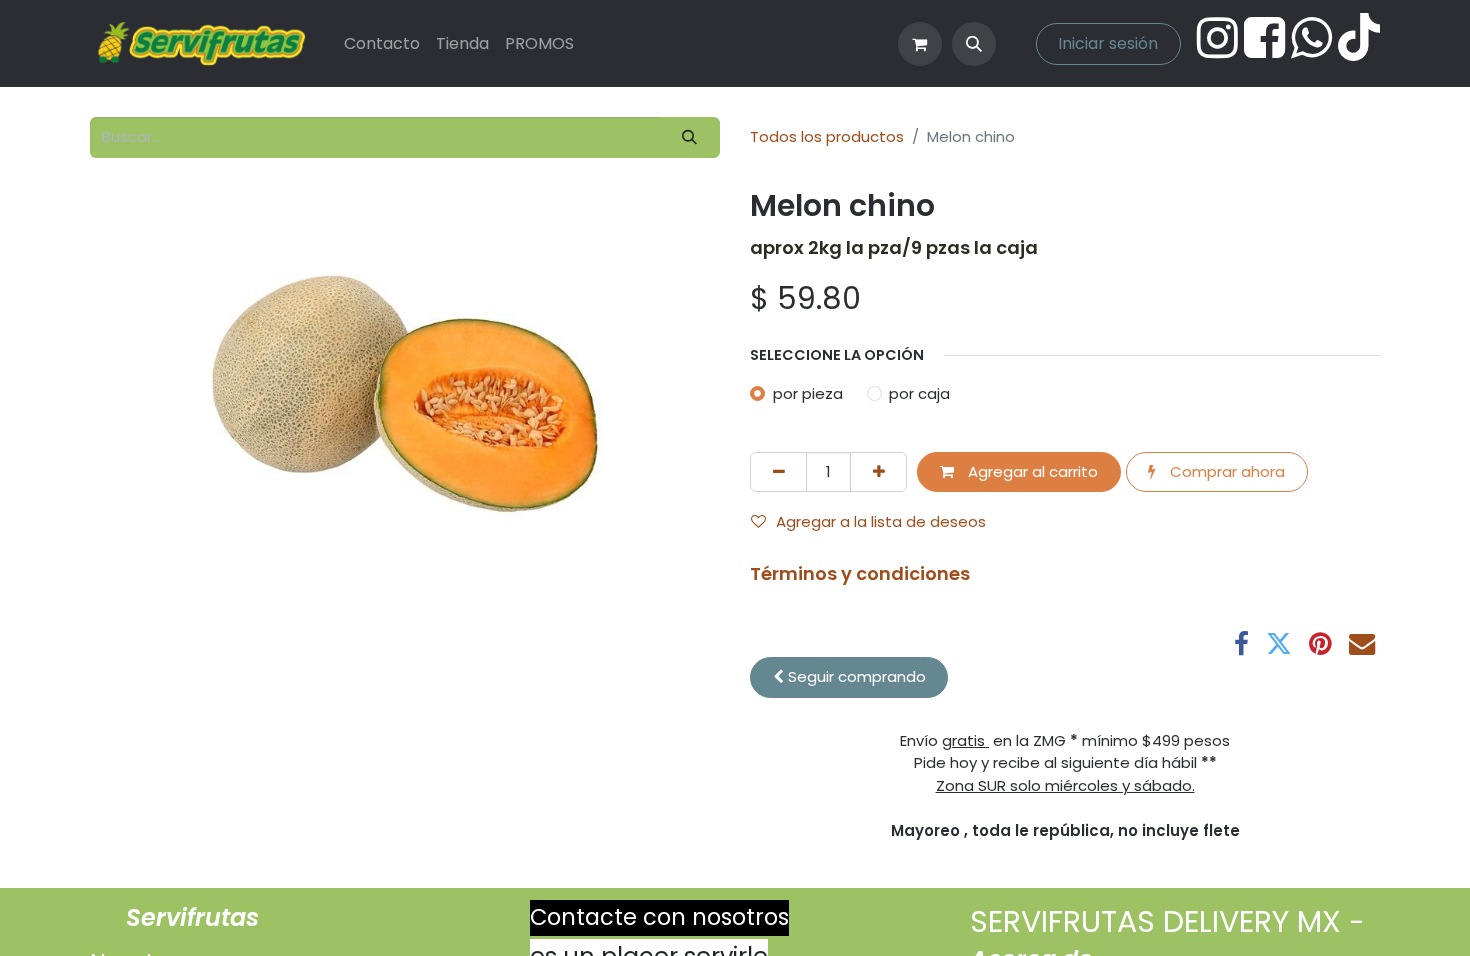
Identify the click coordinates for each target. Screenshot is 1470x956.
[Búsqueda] (690, 137)
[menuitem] (382, 44)
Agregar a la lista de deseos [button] (881, 521)
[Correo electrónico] (1362, 644)
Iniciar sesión (1108, 43)
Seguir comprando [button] (855, 676)
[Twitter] (1279, 644)
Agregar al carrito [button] (1031, 471)
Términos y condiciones (860, 573)
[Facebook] (1241, 644)
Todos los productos (827, 136)
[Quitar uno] (778, 472)
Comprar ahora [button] (1225, 471)
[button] (974, 44)
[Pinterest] (1320, 644)
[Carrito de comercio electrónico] (920, 44)
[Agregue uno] (878, 472)
